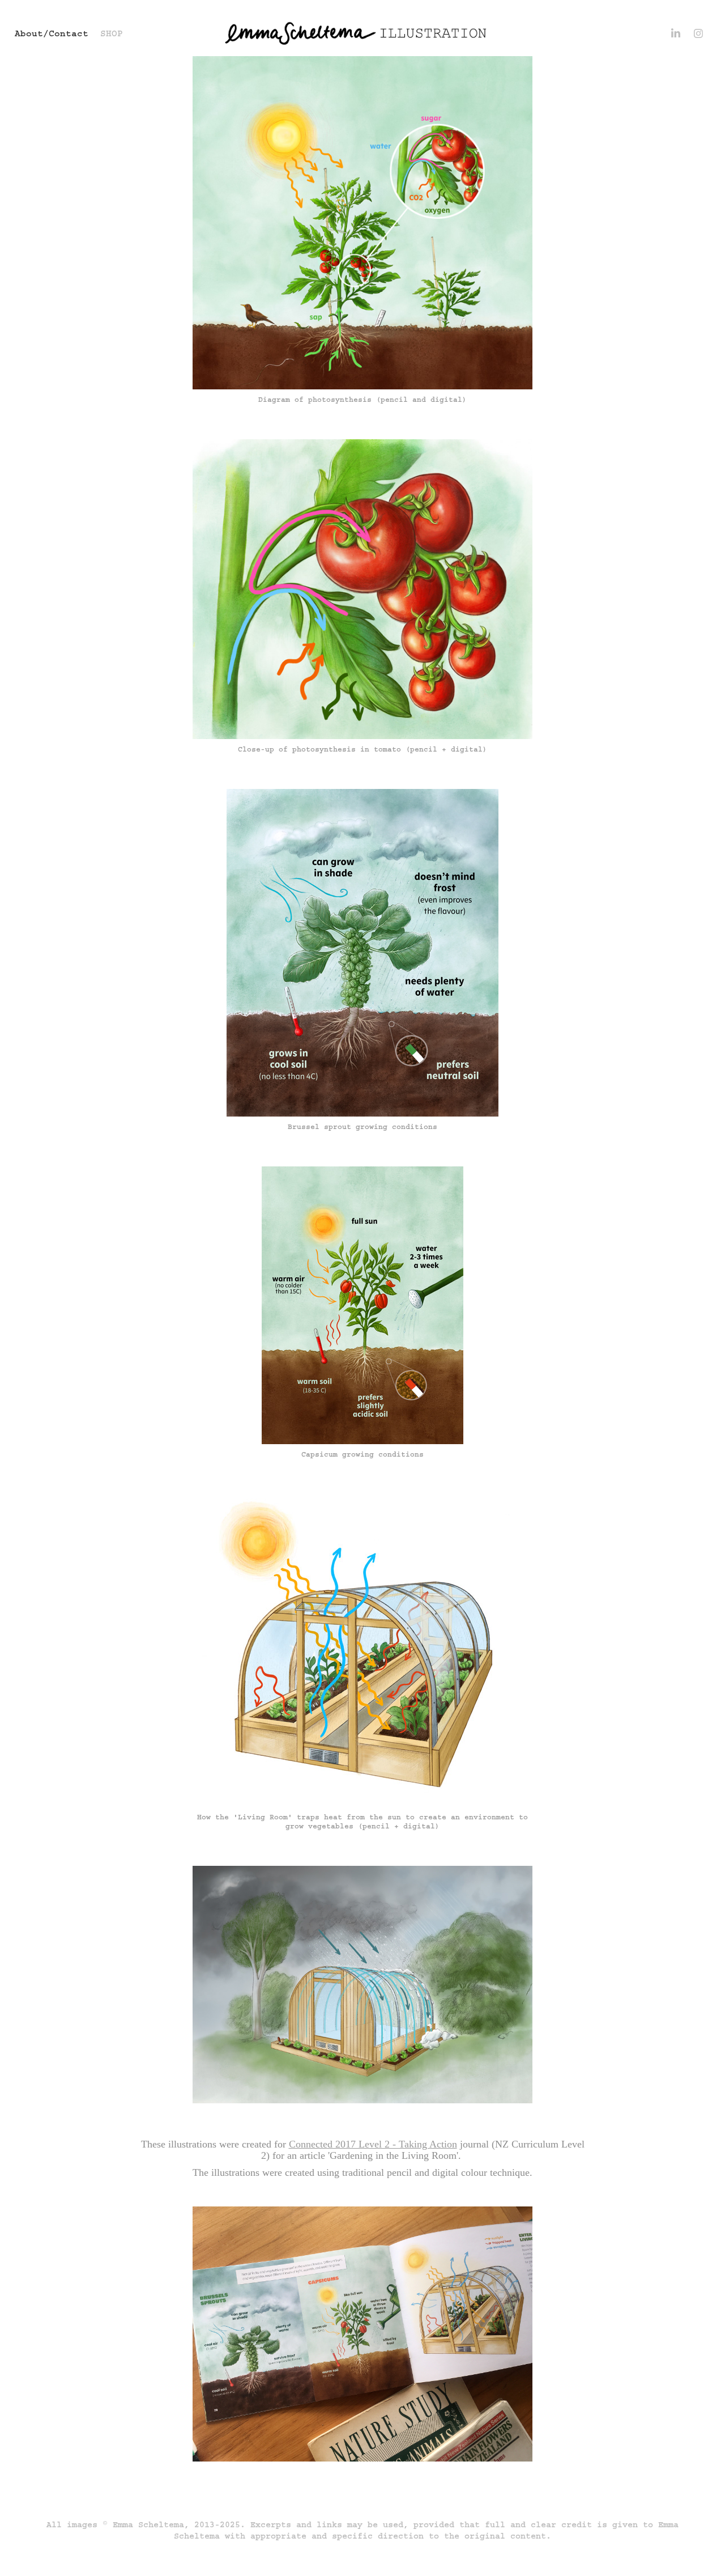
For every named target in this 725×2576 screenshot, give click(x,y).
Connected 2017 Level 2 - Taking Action (373, 2144)
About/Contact (52, 33)
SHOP (112, 33)
